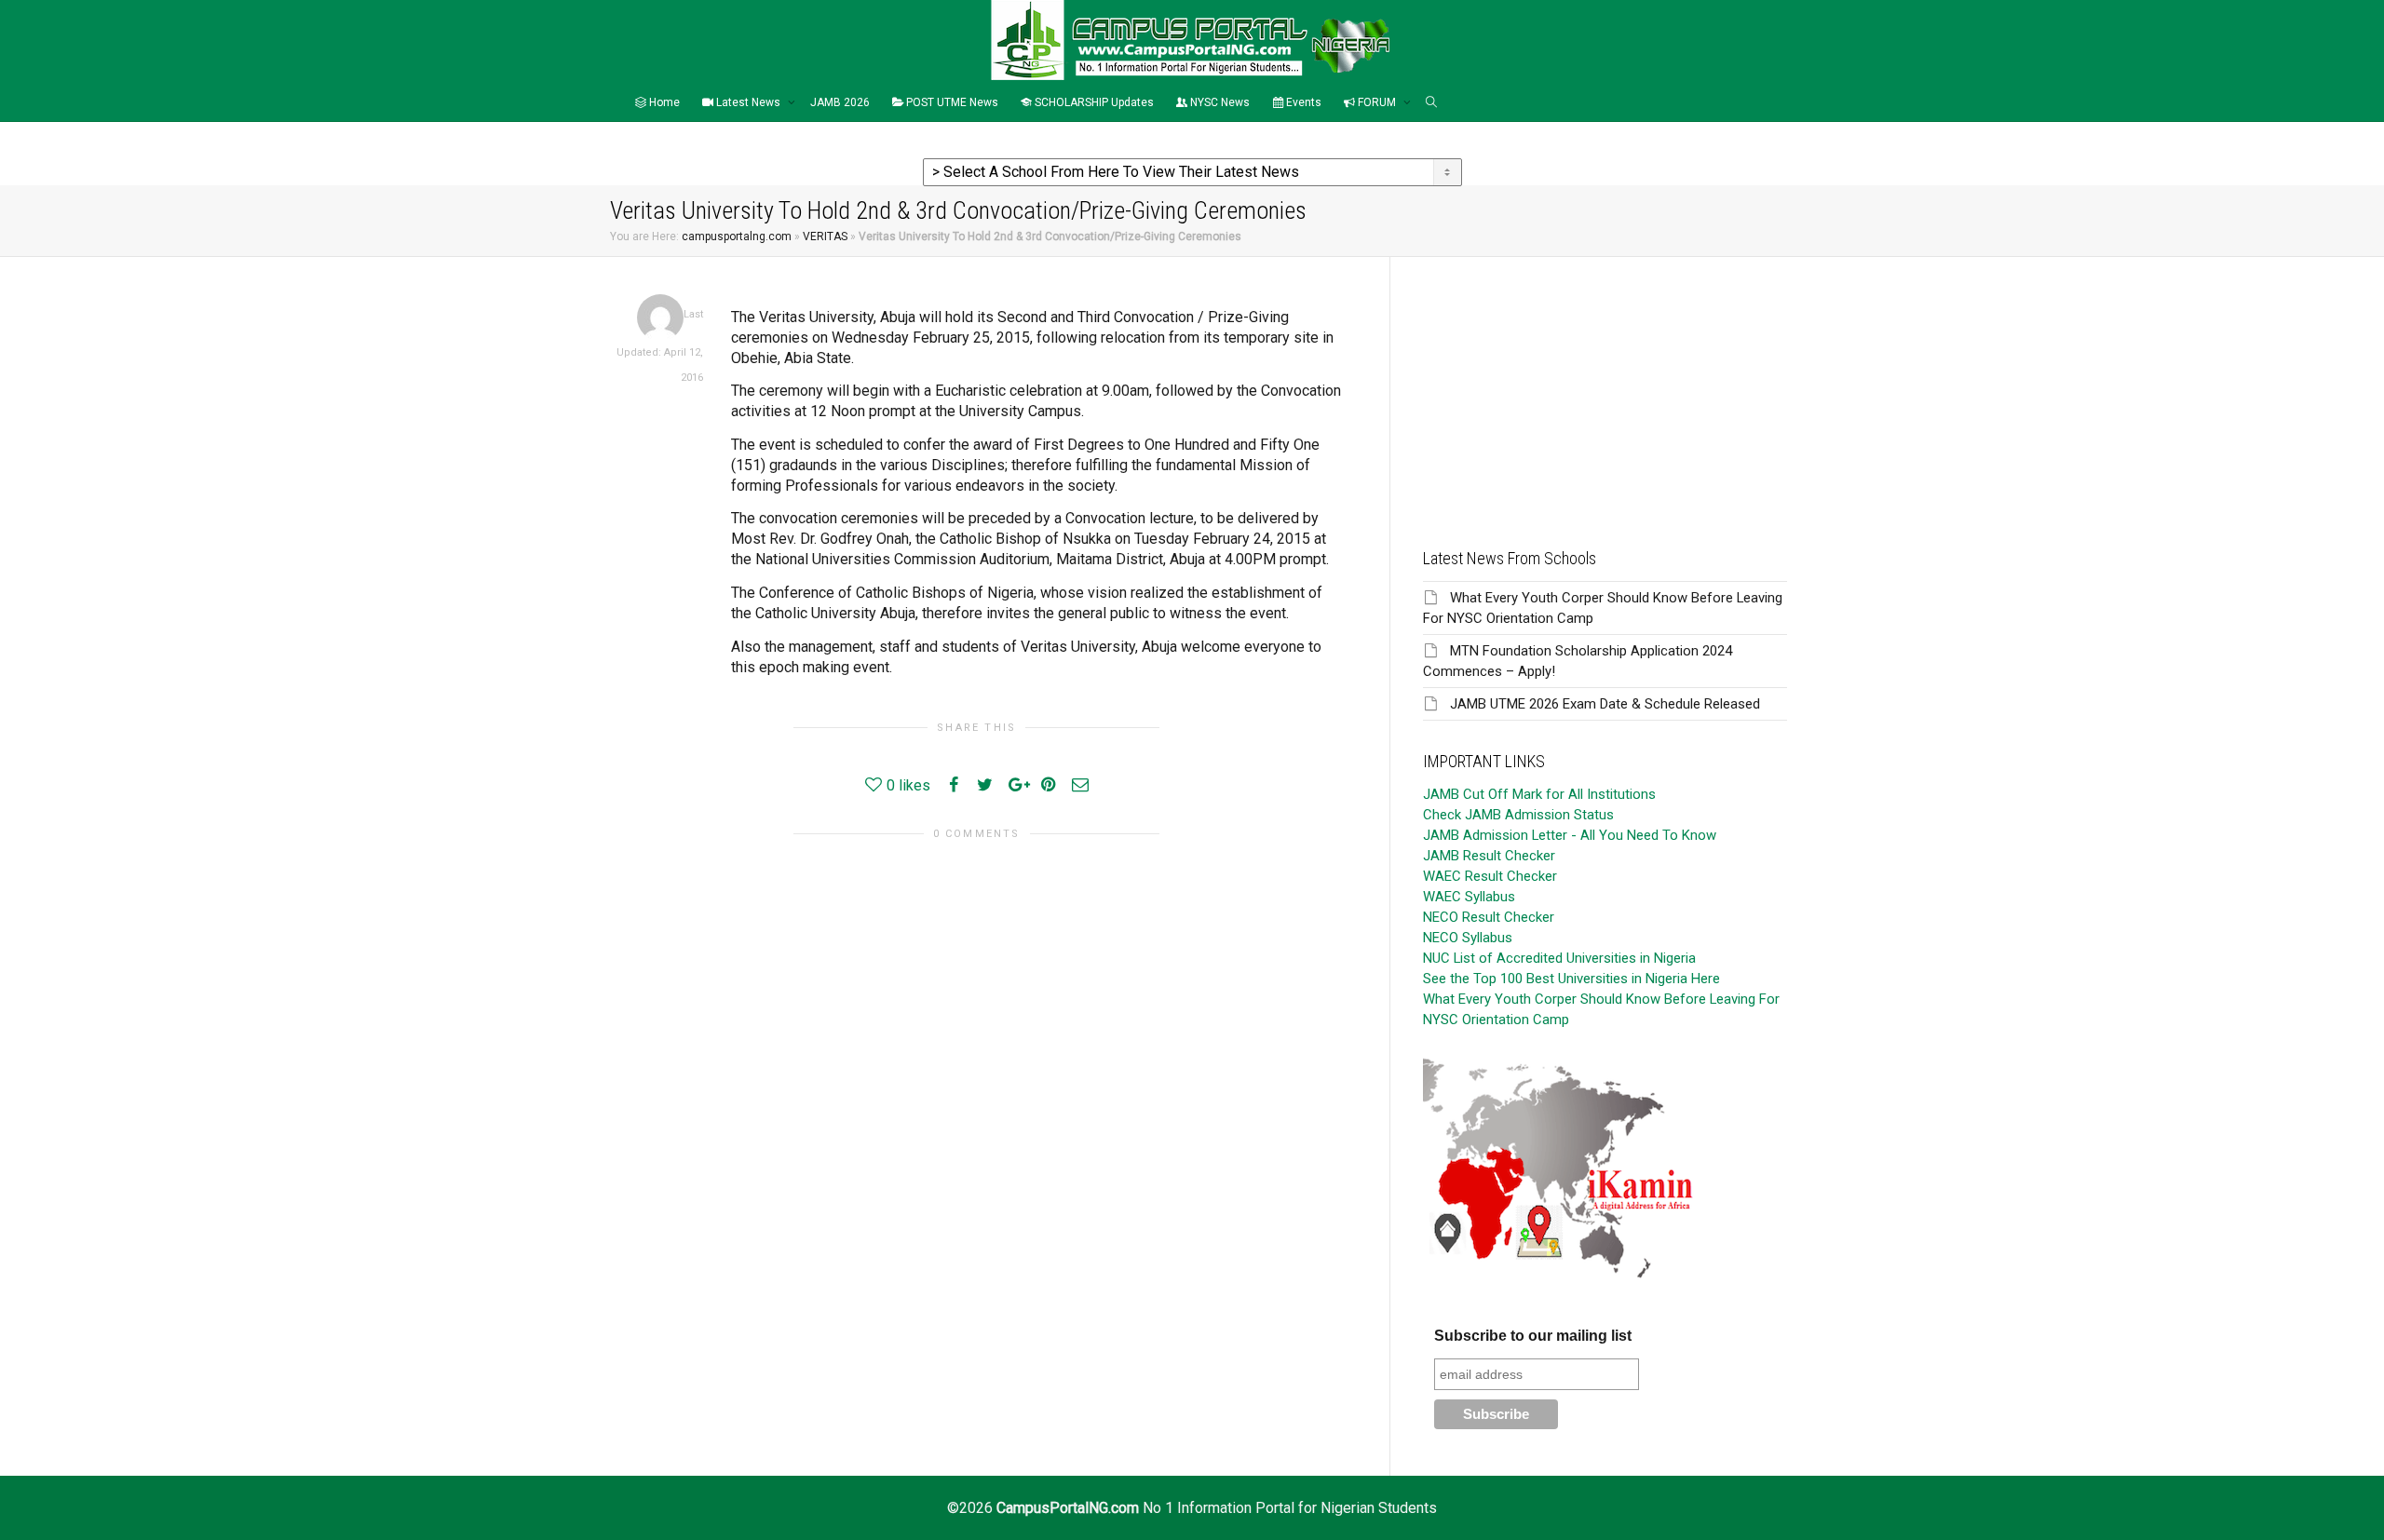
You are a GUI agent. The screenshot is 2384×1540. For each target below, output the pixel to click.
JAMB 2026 (840, 102)
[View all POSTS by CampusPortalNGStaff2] (660, 317)
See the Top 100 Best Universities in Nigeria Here (1571, 979)
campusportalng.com (737, 236)
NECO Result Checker (1489, 917)
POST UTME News (951, 102)
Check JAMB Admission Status (1518, 815)
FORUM (1377, 102)
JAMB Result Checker (1489, 856)
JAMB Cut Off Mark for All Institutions (1539, 794)
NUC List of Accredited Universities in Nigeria (1559, 958)
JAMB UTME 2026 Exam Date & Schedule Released (1605, 704)
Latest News (748, 102)
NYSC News (1219, 102)
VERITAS (825, 236)
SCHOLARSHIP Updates (1093, 102)
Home (663, 102)
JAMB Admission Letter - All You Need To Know (1570, 835)
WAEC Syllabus (1469, 897)
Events (1302, 102)
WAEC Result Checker (1490, 876)
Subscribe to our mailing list (1533, 1336)
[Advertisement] (1605, 387)
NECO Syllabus (1468, 938)
